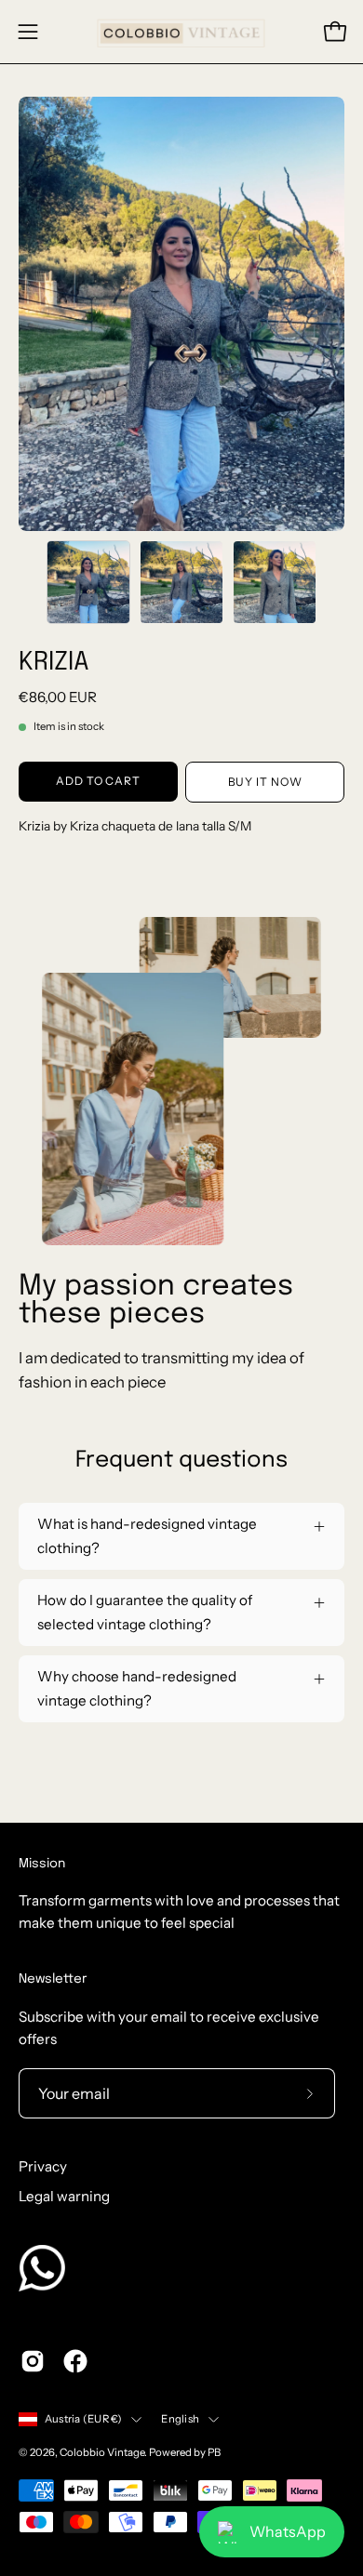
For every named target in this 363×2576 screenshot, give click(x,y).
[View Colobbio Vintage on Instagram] (33, 2361)
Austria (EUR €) (83, 2419)
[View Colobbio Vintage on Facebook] (75, 2361)
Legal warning (64, 2196)
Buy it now (265, 782)
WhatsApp (288, 2531)
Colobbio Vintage (102, 2452)
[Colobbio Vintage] (182, 32)
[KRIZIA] (88, 582)
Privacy (43, 2166)
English (180, 2419)
